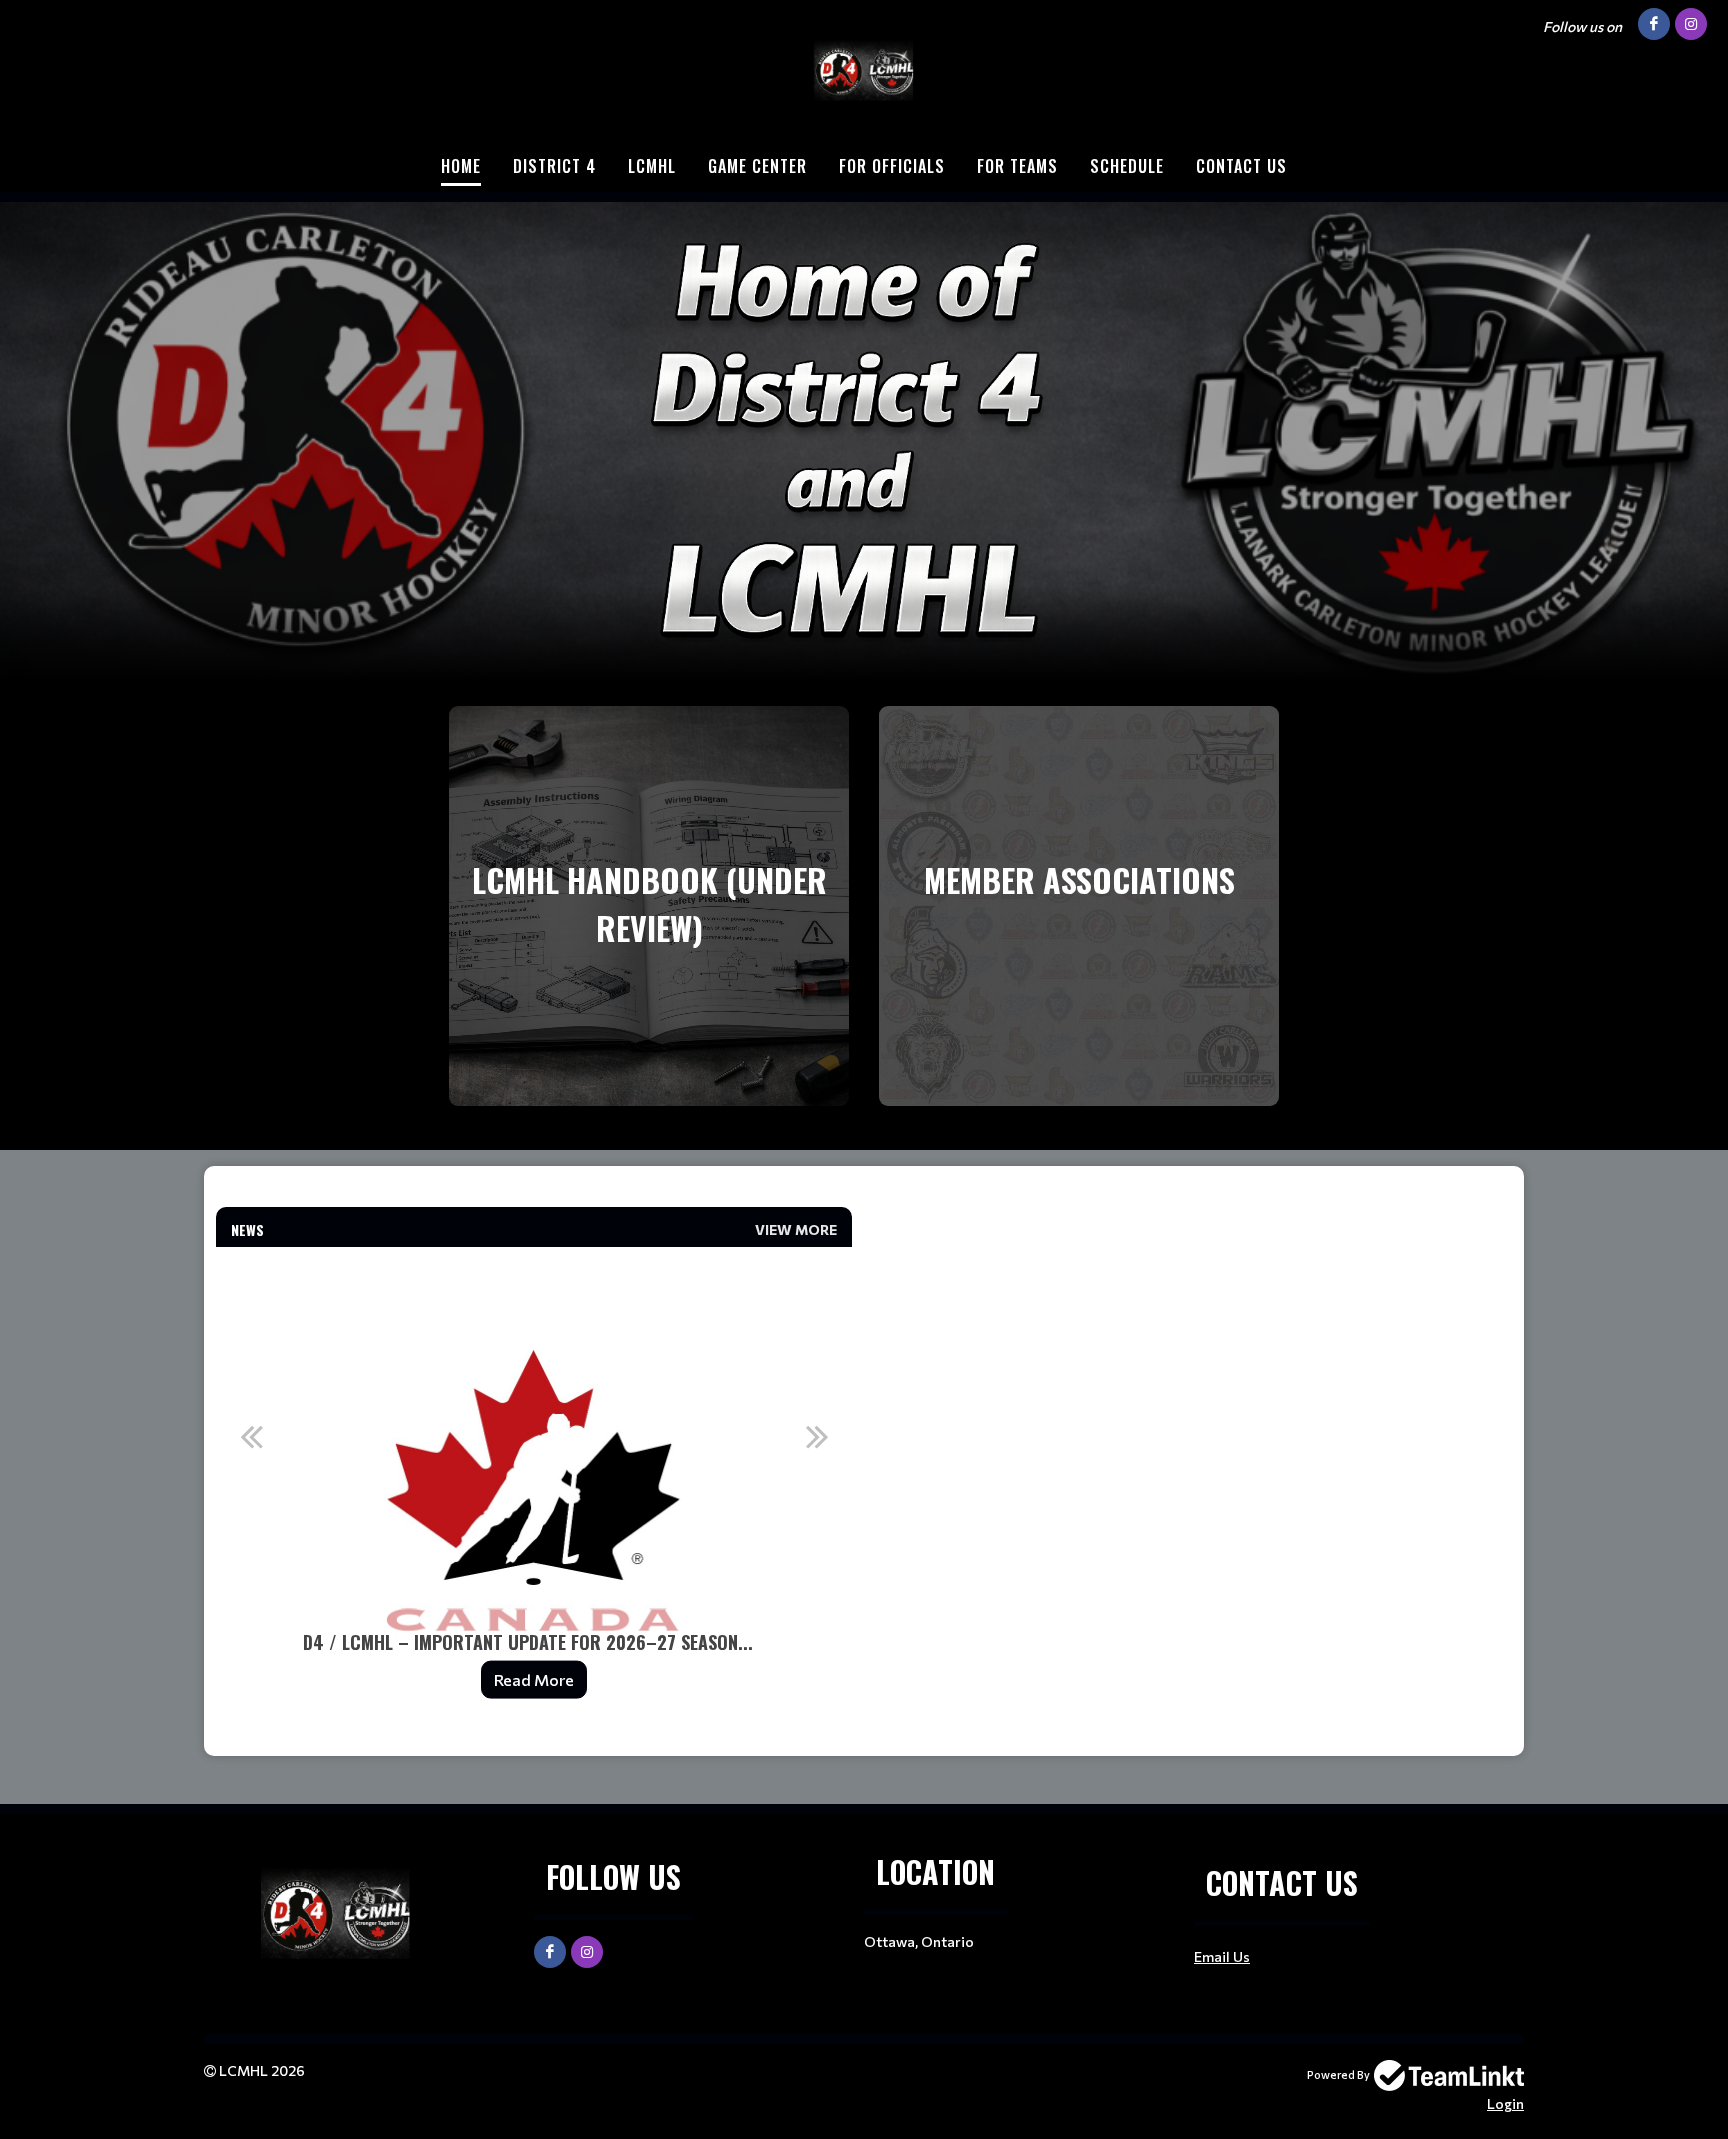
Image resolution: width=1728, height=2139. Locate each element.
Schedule (1127, 166)
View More (796, 1229)
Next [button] (817, 1436)
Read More (534, 1679)
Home (461, 166)
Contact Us (1241, 166)
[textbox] (534, 1195)
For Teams (1017, 166)
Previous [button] (251, 1436)
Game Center (757, 166)
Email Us (1222, 1956)
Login (1505, 2103)
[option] (534, 1485)
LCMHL (652, 166)
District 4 (554, 166)
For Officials (892, 166)
